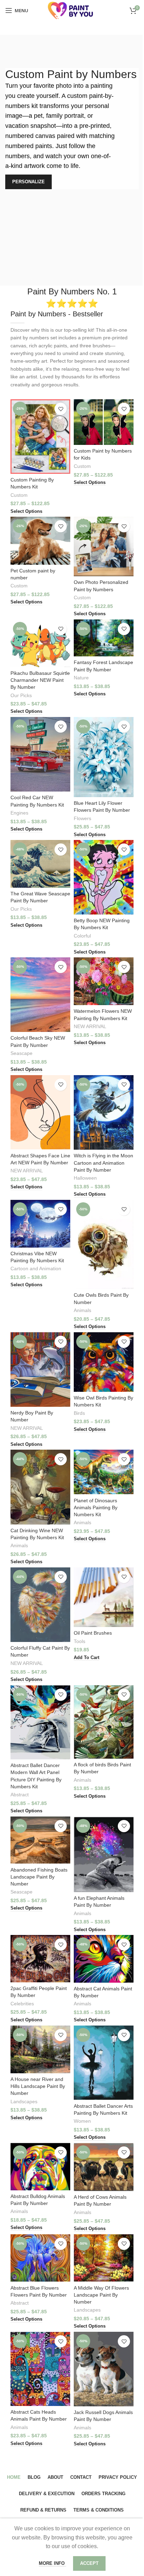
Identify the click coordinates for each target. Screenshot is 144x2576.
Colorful (82, 936)
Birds (79, 1413)
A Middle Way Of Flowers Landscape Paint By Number (101, 2295)
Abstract (20, 1795)
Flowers (82, 819)
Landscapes (24, 2102)
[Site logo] (72, 10)
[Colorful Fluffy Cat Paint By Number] (40, 1605)
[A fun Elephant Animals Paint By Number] (104, 1854)
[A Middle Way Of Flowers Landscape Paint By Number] (104, 2258)
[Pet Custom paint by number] (40, 541)
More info (52, 2563)
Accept (89, 2563)
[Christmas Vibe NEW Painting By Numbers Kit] (40, 1224)
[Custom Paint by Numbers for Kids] (104, 422)
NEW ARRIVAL (90, 1027)
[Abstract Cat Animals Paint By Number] (104, 1959)
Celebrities (22, 2004)
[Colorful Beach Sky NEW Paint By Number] (40, 995)
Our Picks (21, 696)
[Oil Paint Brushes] (104, 1597)
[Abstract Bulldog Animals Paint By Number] (40, 2167)
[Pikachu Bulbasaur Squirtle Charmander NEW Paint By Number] (40, 643)
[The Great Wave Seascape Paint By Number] (40, 864)
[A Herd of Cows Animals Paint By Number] (104, 2167)
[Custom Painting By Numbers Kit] (40, 437)
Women (82, 2121)
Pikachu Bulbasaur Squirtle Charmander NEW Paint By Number (40, 680)
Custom (19, 495)
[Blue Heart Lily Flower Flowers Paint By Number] (104, 757)
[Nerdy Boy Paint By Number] (40, 1370)
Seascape (21, 1053)
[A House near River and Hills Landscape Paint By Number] (40, 2049)
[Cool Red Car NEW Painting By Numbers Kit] (40, 754)
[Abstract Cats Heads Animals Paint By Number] (40, 2369)
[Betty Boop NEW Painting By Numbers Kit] (104, 877)
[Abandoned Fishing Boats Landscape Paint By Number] (40, 1840)
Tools (80, 1641)
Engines (19, 813)
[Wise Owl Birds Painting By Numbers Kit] (104, 1362)
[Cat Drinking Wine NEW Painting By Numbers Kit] (40, 1487)
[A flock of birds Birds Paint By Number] (104, 1722)
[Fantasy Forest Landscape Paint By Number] (104, 638)
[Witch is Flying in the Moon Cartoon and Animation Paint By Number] (104, 1113)
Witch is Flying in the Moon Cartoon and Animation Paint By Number (103, 1163)
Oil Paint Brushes (93, 1633)
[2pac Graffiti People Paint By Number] (40, 1959)
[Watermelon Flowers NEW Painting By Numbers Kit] (104, 981)
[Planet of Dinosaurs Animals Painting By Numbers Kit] (104, 1472)
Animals (82, 1310)
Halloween (85, 1178)
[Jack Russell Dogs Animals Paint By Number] (104, 2369)
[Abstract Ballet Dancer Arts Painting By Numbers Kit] (104, 2063)
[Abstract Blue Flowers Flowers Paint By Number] (40, 2258)
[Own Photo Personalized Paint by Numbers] (104, 546)
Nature (81, 678)
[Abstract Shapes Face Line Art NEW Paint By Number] (40, 1112)
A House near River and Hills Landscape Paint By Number (38, 2086)
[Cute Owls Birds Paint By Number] (104, 1245)
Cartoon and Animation (36, 1269)
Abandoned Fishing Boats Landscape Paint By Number (39, 1877)
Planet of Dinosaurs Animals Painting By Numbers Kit (96, 1507)
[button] (87, 1658)
